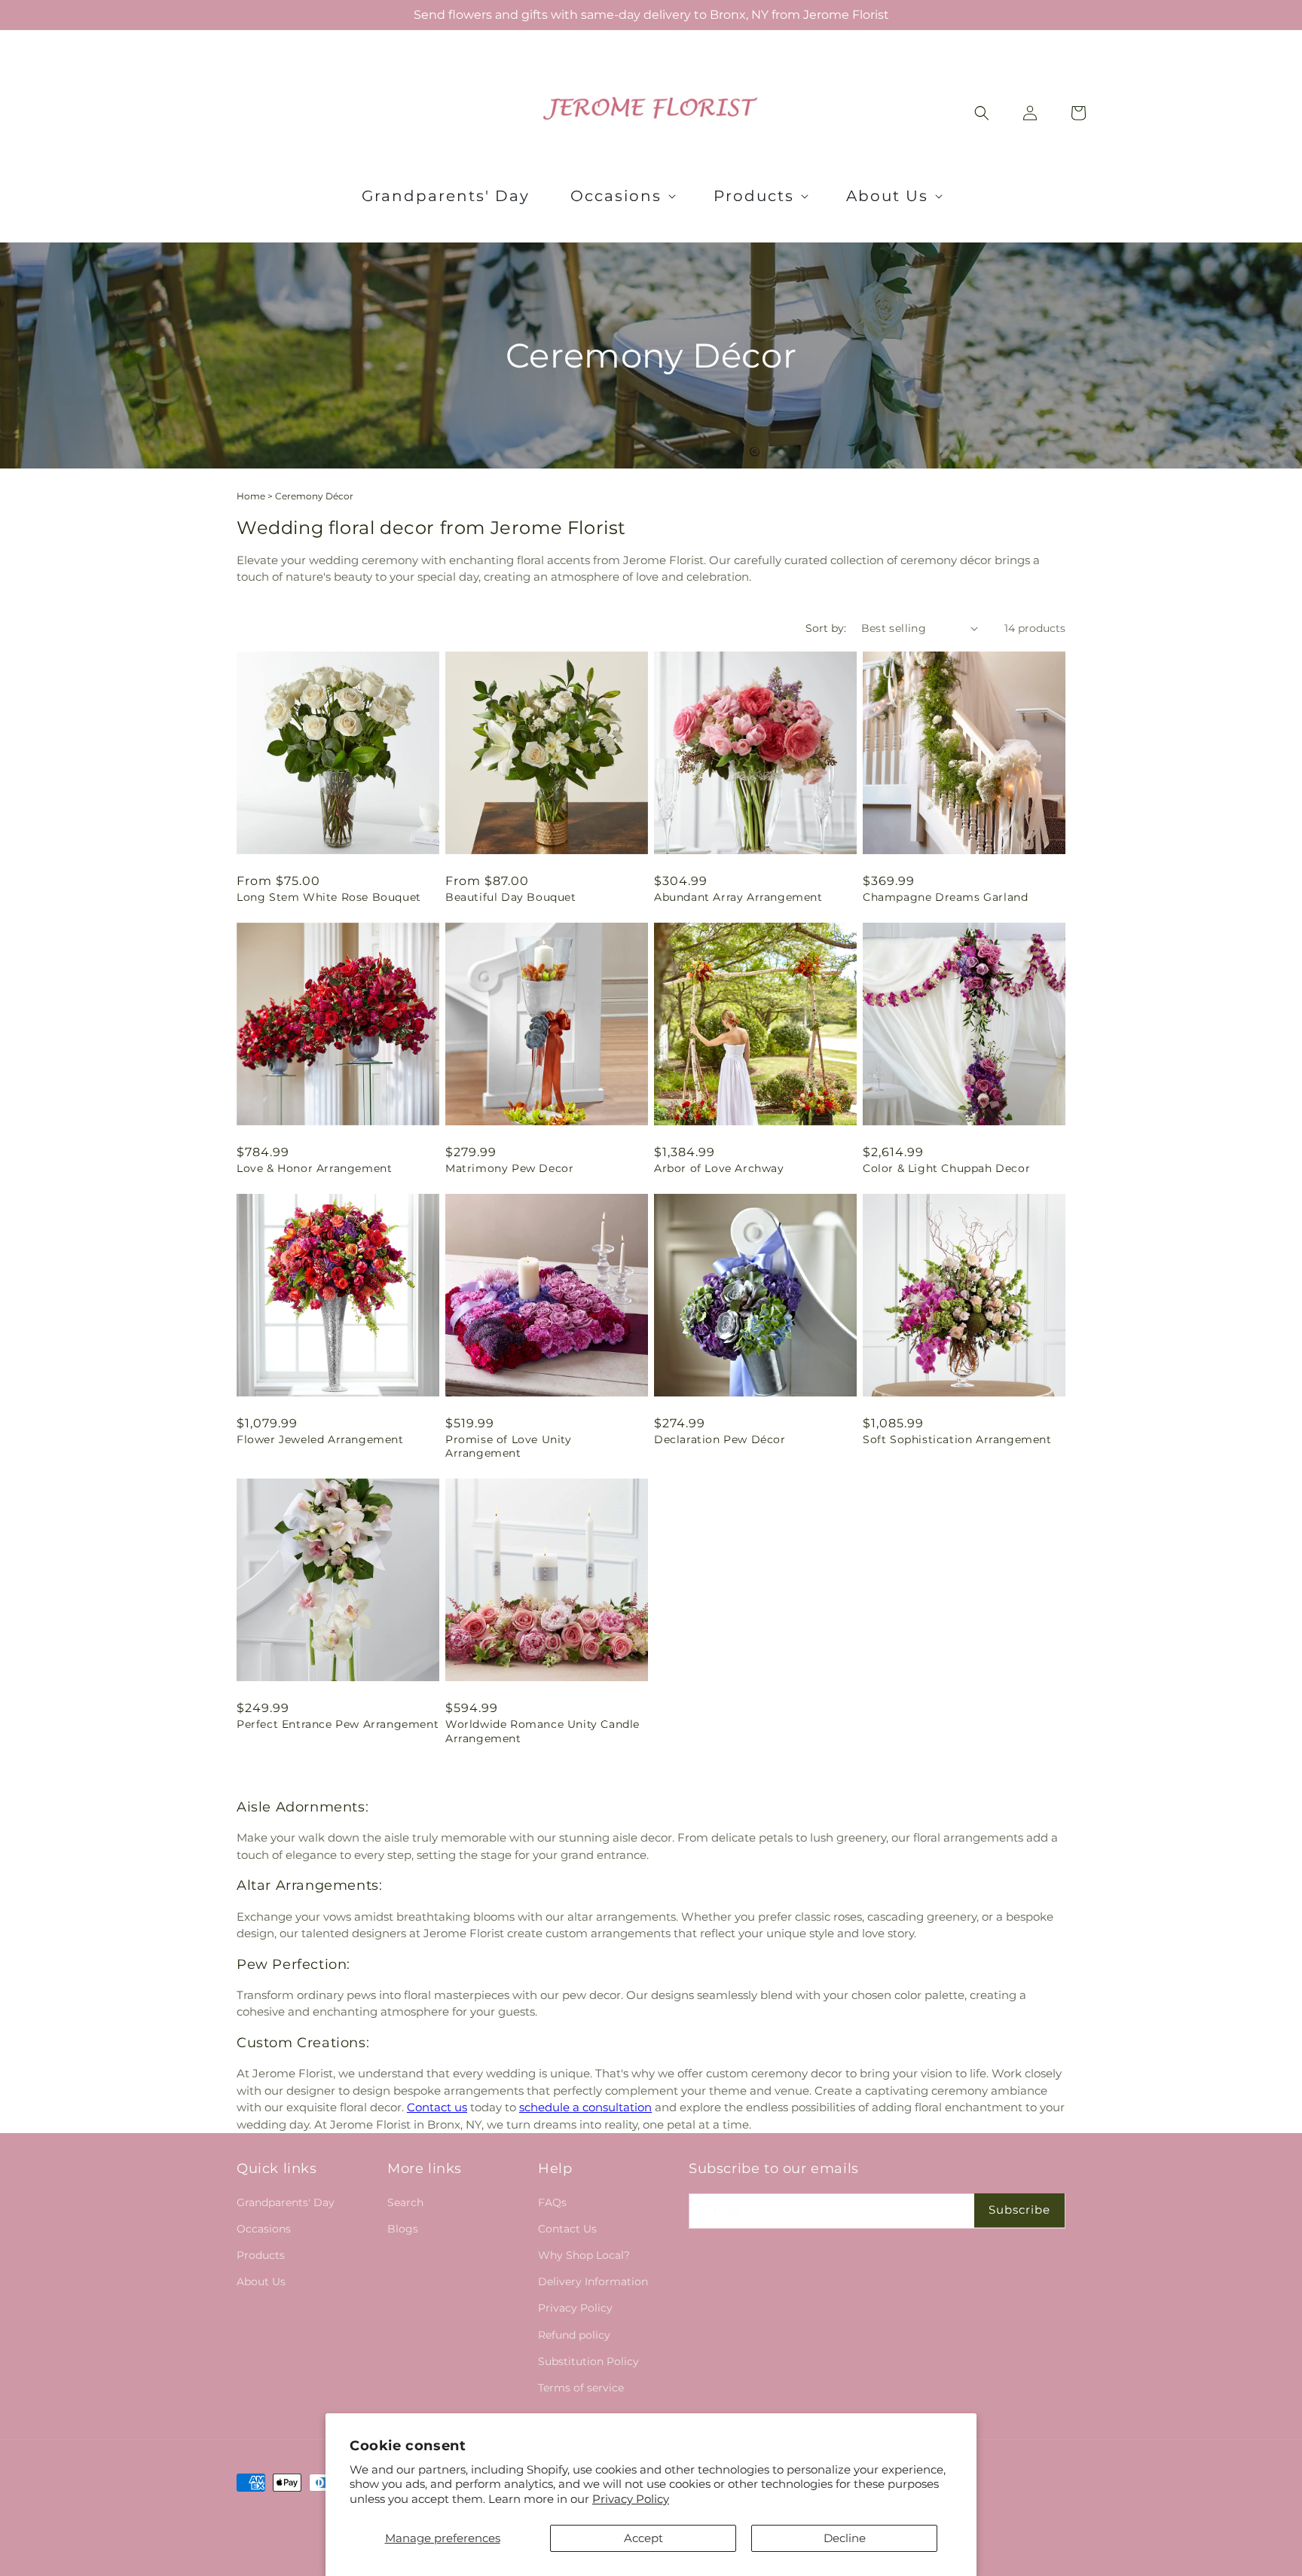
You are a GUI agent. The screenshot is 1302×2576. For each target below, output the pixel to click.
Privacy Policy (631, 2499)
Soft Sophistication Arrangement (957, 1439)
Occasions (264, 2229)
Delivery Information (593, 2281)
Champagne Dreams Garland (945, 897)
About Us (261, 2281)
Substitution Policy (588, 2361)
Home (251, 496)
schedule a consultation (585, 2107)
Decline (845, 2538)
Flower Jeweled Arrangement (320, 1439)
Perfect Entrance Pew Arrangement (338, 1724)
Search (405, 2202)
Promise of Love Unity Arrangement (509, 1446)
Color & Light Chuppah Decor (946, 1168)
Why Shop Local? (584, 2255)
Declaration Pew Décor (720, 1439)
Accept (643, 2538)
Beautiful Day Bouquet (511, 897)
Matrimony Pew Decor (509, 1168)
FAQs (552, 2202)
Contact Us (567, 2229)
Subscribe (1019, 2210)
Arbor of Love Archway (719, 1168)
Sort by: (826, 628)
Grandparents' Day (286, 2202)
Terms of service (581, 2388)
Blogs (403, 2229)
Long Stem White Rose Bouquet (329, 897)
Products (261, 2255)
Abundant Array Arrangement (738, 897)
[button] (622, 196)
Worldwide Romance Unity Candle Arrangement (542, 1731)
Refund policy (574, 2335)
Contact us (437, 2107)
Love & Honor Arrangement (314, 1168)
